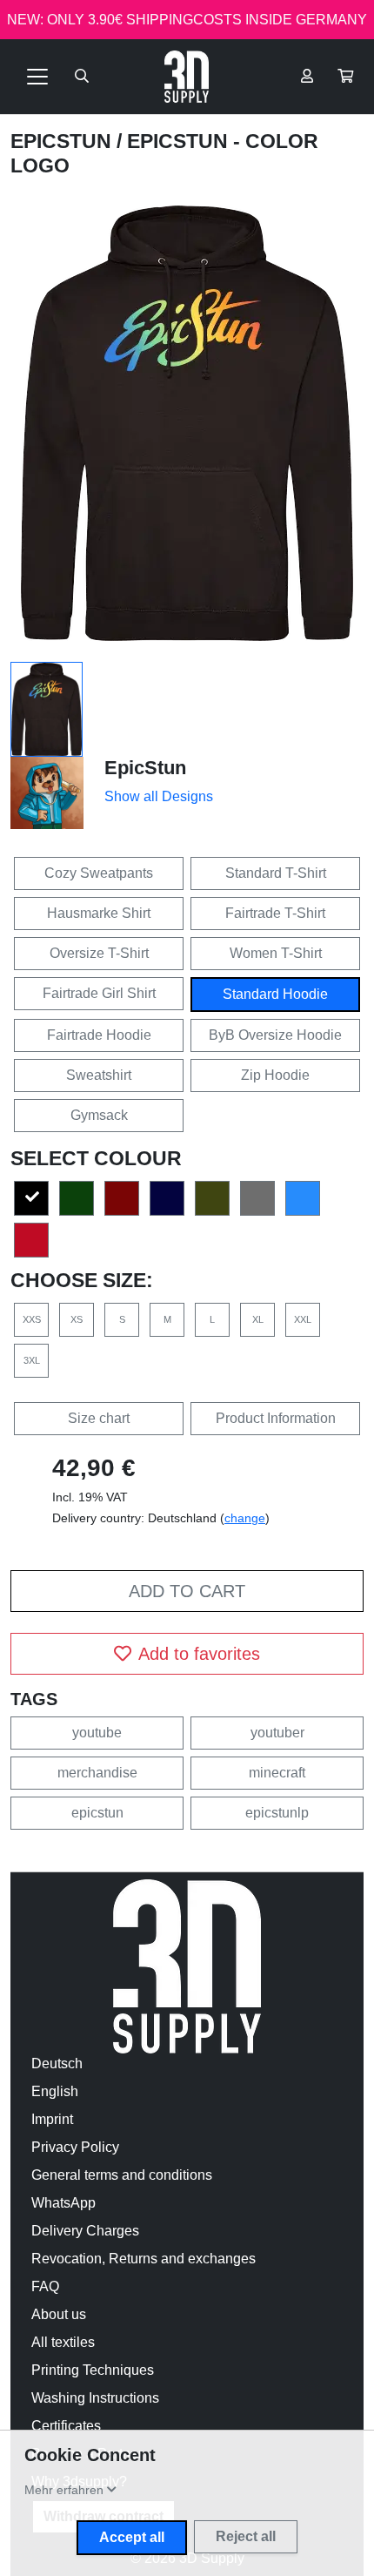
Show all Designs (159, 796)
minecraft (277, 1773)
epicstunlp (277, 1813)
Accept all (132, 2537)
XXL (303, 1319)
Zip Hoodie (275, 1075)
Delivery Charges (85, 2231)
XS (77, 1319)
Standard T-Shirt (276, 873)
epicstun (97, 1813)
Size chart (99, 1418)
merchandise (97, 1773)
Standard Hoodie (275, 994)
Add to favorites (199, 1654)
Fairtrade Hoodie (99, 1035)
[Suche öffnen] (82, 77)
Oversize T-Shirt (99, 953)
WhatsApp (63, 2203)
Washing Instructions (95, 2398)
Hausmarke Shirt (99, 913)
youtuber (277, 1733)
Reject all (246, 2536)
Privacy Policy (75, 2147)
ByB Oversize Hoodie (275, 1035)
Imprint (52, 2119)
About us (59, 2314)
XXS (32, 1319)
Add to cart (187, 1591)
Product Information (276, 1418)
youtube (97, 1733)
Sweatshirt (99, 1075)
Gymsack (99, 1115)
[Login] (307, 77)
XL (258, 1319)
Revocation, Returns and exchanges (144, 2259)
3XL (32, 1360)
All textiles (63, 2342)
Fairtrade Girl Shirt (99, 993)
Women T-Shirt (276, 953)
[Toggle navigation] (37, 77)
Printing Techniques (93, 2370)
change (245, 1518)
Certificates (66, 2426)
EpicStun (63, 141)
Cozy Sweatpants (99, 873)
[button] (345, 77)
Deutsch (57, 2063)
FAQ (45, 2286)
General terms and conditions (122, 2175)
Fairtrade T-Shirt (275, 913)
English (55, 2091)
